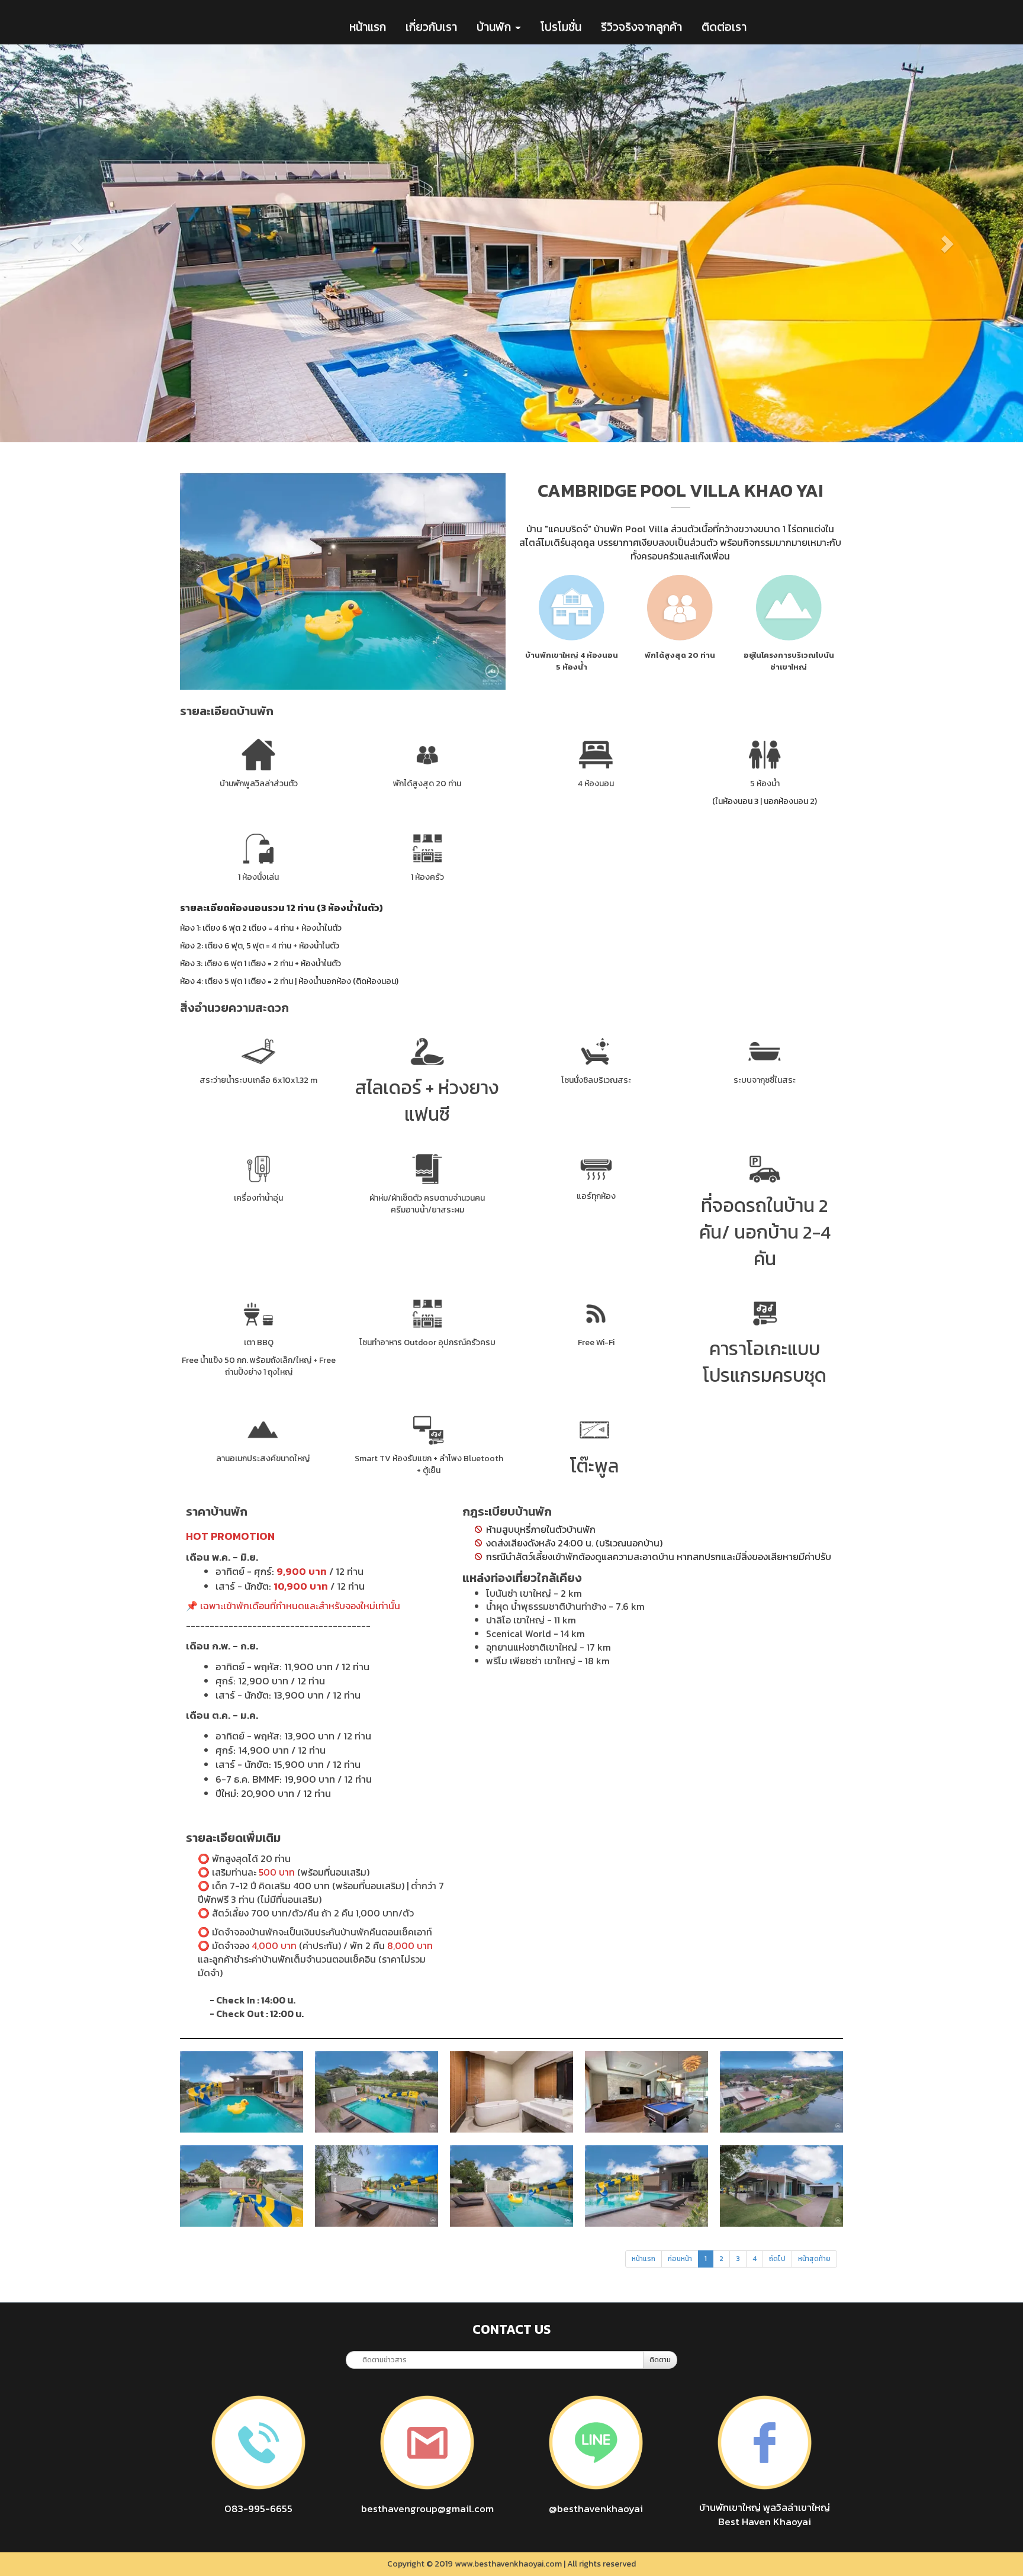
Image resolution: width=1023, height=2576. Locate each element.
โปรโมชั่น (561, 27)
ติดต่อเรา (724, 27)
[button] (77, 243)
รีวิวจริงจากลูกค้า (641, 27)
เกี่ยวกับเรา (431, 27)
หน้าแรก (368, 27)
